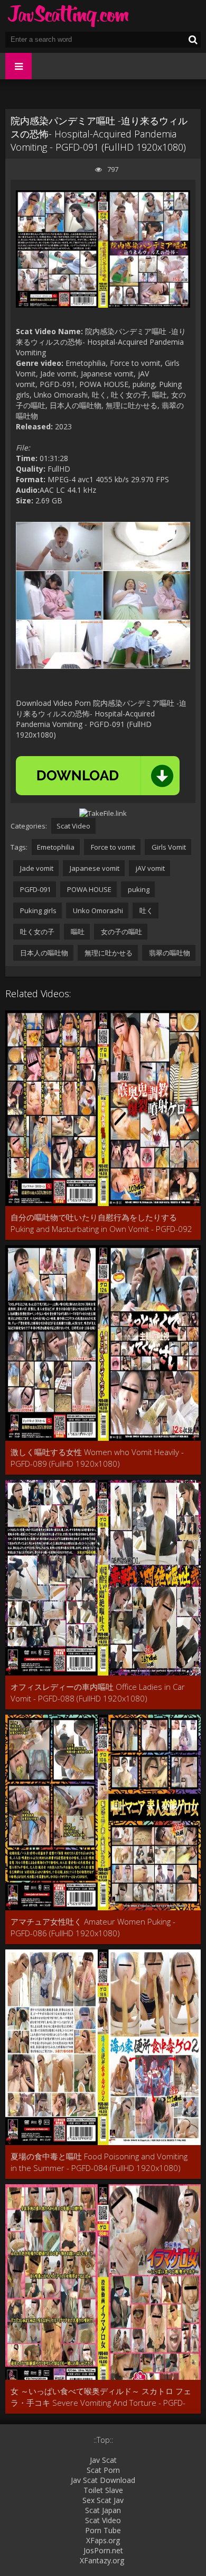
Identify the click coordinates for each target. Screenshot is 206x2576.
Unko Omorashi (97, 910)
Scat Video (73, 826)
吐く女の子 (36, 932)
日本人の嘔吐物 (43, 953)
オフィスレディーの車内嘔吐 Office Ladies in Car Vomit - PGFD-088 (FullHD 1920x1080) (98, 1692)
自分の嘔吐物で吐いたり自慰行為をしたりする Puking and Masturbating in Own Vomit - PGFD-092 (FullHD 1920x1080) (101, 1223)
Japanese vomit (94, 868)
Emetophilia (56, 847)
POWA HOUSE (88, 889)
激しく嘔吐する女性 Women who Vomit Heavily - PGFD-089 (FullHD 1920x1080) (97, 1458)
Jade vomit (36, 868)
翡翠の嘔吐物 (169, 953)
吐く (146, 910)
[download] (98, 776)
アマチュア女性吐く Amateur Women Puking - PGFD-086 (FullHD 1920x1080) (93, 1927)
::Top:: (103, 2440)
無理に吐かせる (108, 953)
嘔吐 (77, 932)
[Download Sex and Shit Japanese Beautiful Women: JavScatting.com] (69, 16)
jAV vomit (149, 868)
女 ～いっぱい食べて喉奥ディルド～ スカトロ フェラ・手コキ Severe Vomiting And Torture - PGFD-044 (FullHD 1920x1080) (101, 2397)
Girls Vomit (168, 847)
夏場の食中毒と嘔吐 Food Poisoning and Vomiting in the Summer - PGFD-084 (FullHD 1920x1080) (99, 2162)
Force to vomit (112, 847)
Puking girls (38, 910)
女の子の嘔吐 (121, 932)
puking (138, 889)
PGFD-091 (35, 889)
